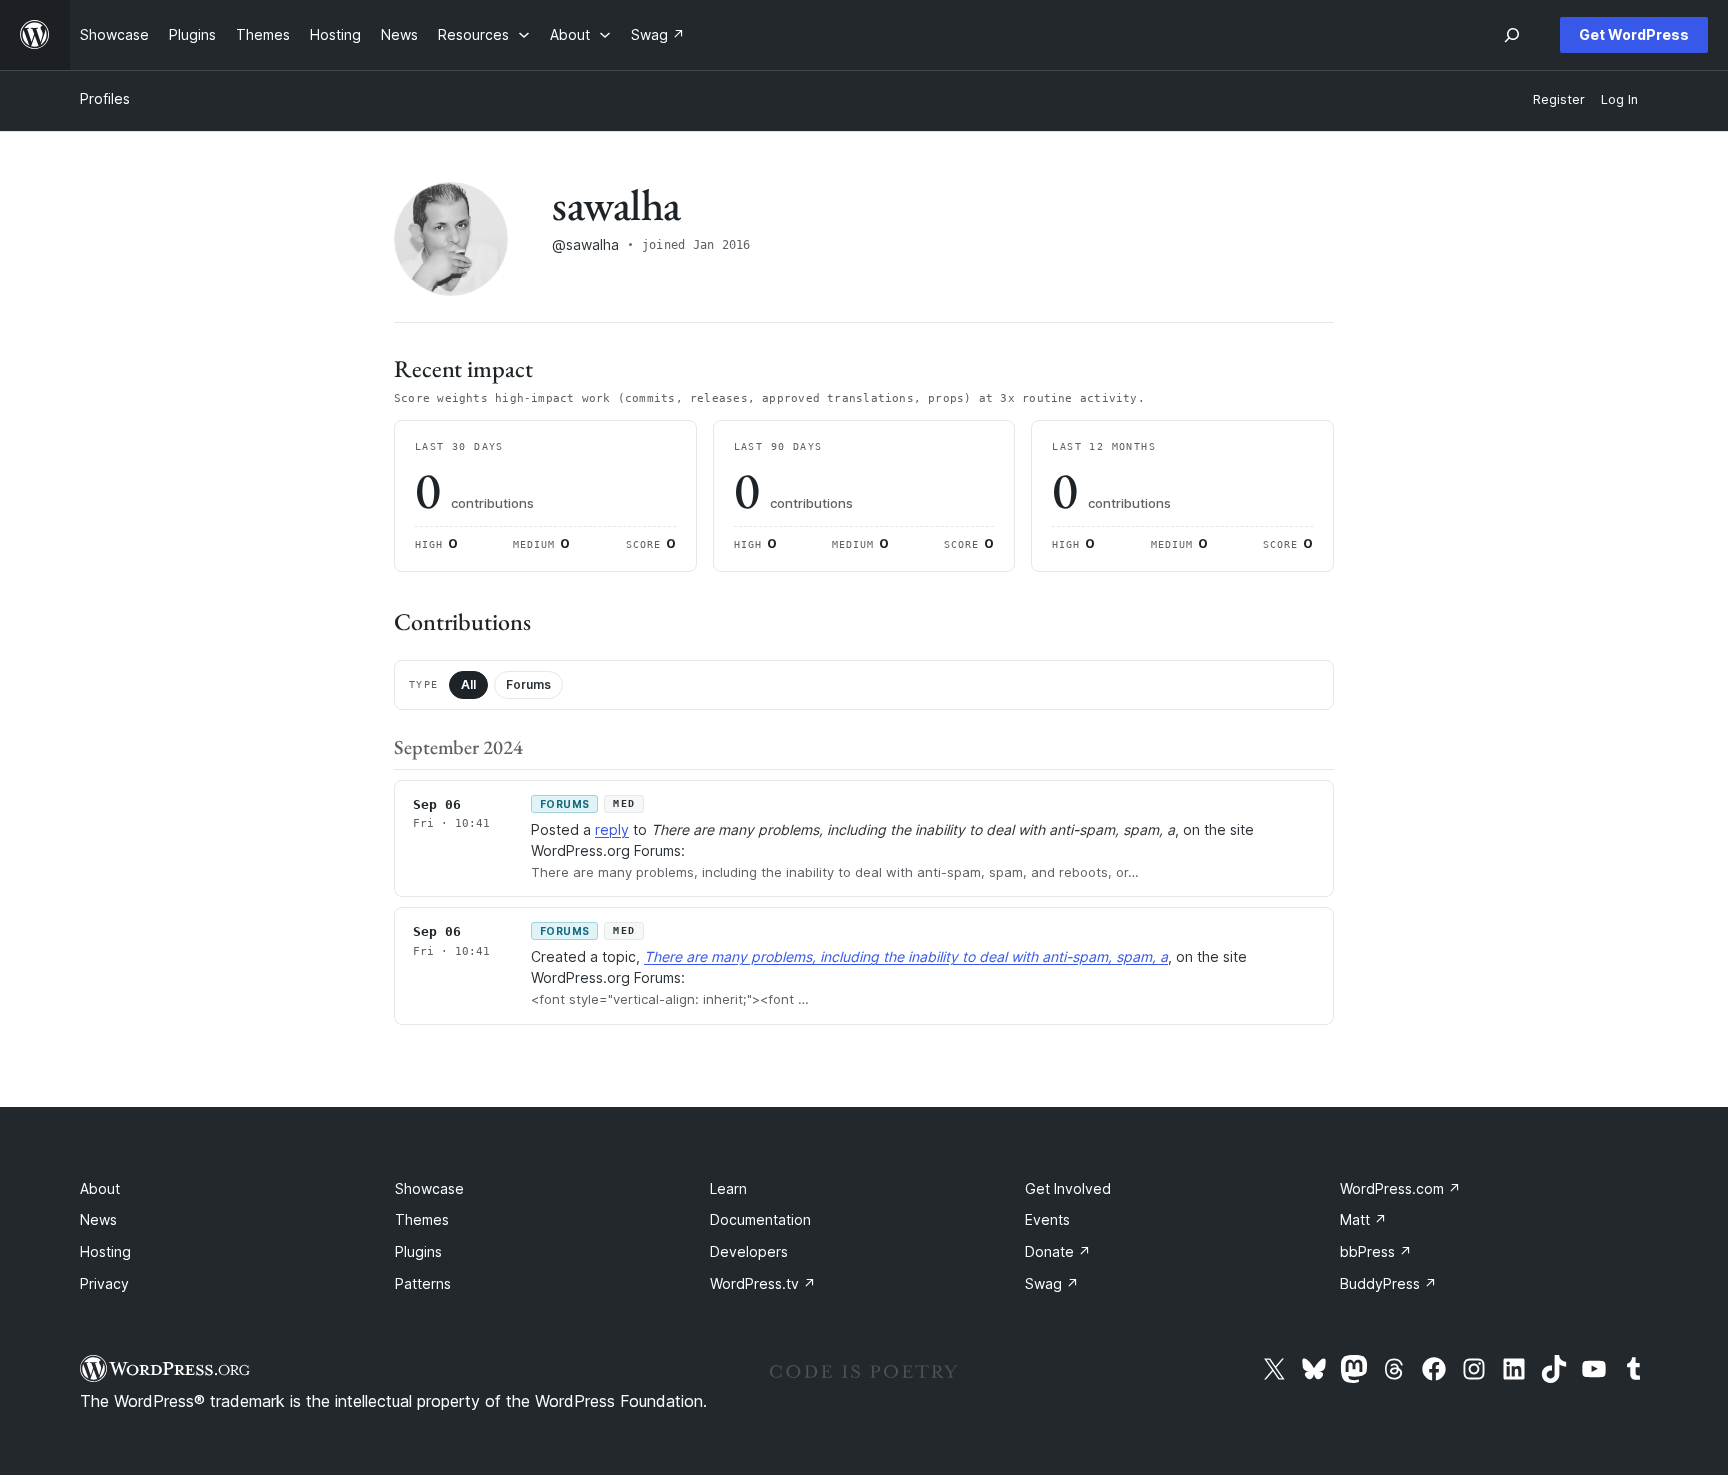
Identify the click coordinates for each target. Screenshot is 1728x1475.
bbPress (1376, 1251)
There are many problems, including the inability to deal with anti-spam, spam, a (906, 956)
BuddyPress (1388, 1283)
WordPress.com (1400, 1188)
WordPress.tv (763, 1283)
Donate (1058, 1251)
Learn (728, 1188)
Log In (1619, 99)
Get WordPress (1634, 34)
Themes (422, 1219)
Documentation (760, 1219)
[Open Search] (1512, 35)
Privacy (104, 1283)
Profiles (105, 98)
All (468, 684)
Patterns (423, 1283)
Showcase (429, 1188)
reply (612, 829)
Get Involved (1068, 1188)
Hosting (105, 1251)
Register (1559, 99)
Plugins (418, 1251)
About (100, 1188)
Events (1047, 1219)
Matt (1363, 1219)
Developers (749, 1251)
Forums (528, 684)
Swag (1052, 1283)
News (98, 1219)
